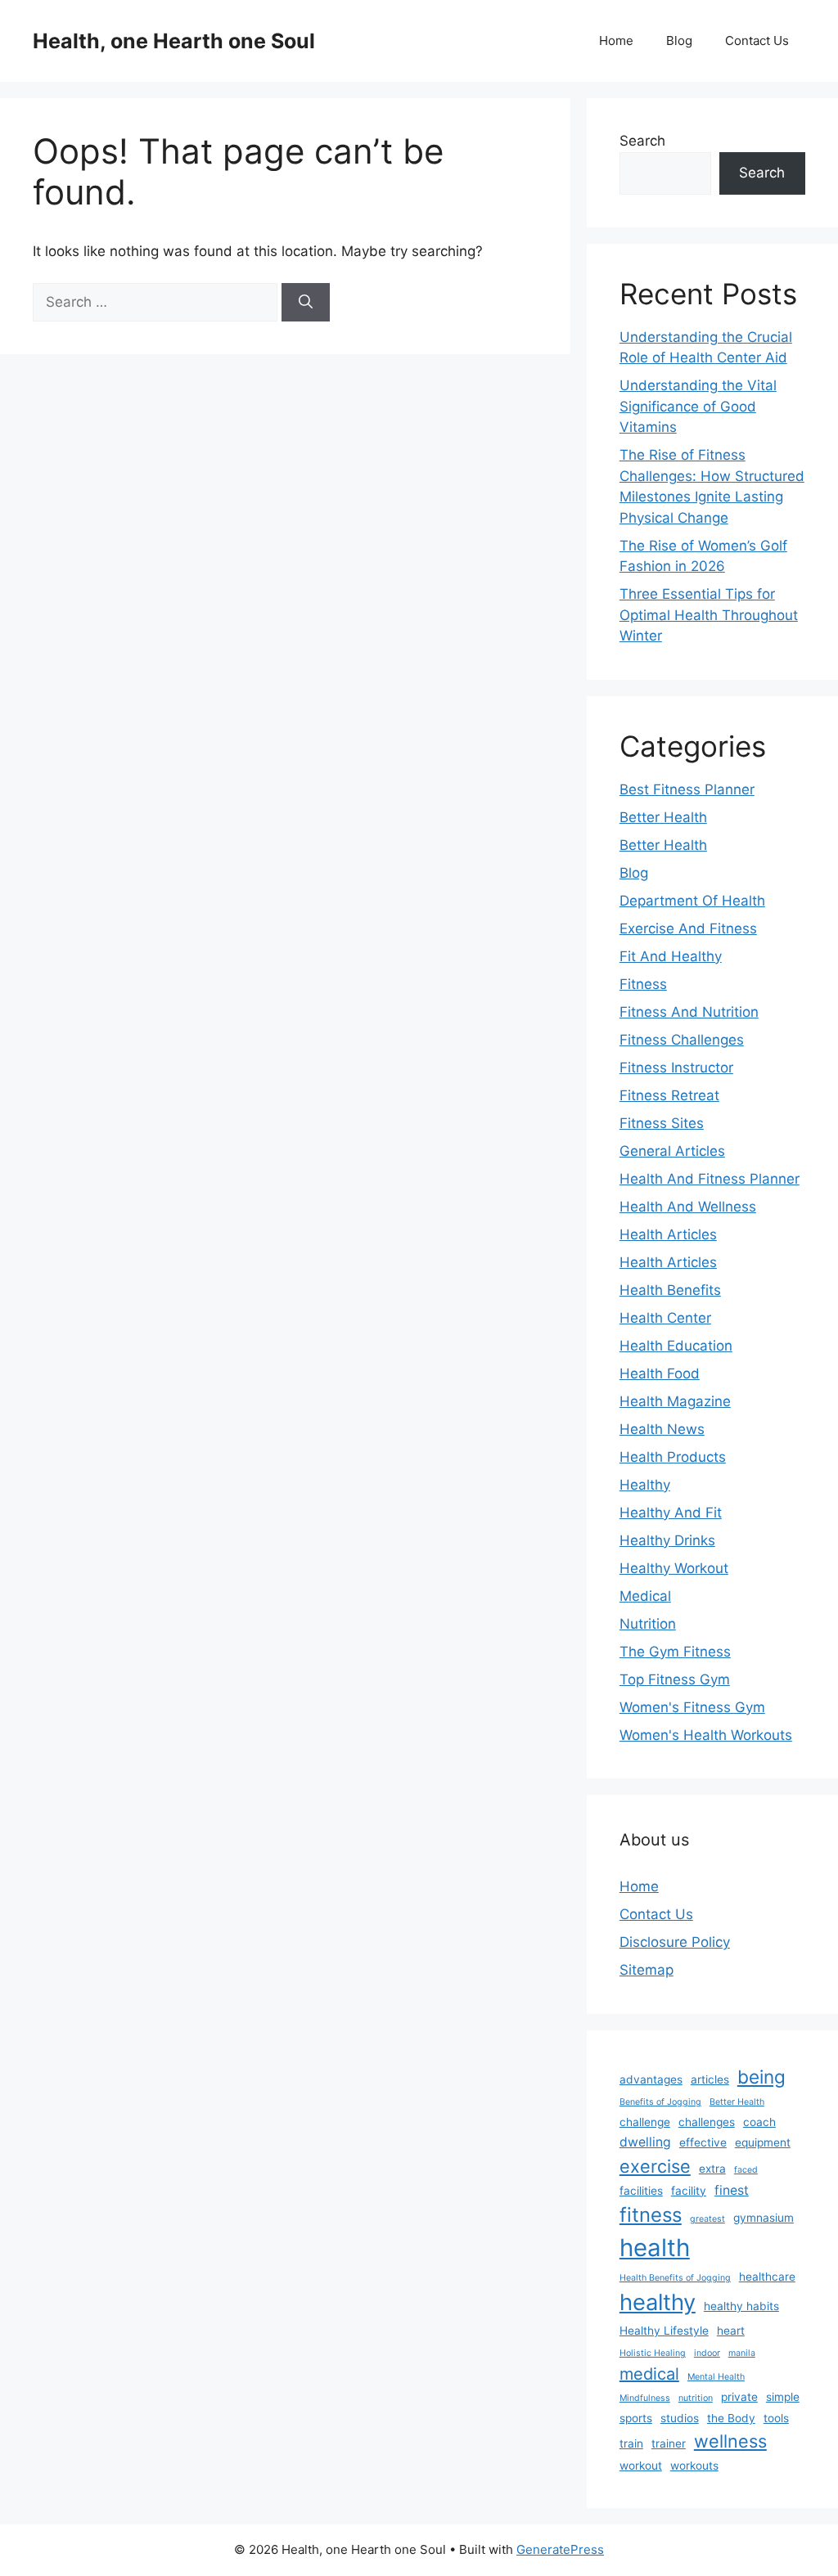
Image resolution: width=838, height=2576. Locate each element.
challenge (645, 2122)
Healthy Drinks (667, 1540)
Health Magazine (675, 1401)
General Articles (672, 1151)
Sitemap (647, 1970)
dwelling (645, 2142)
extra (712, 2169)
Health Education (676, 1346)
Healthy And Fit (671, 1513)
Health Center (665, 1318)
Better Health (663, 817)
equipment (763, 2142)
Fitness (643, 984)
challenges (707, 2122)
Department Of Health (692, 901)
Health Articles (668, 1234)
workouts (694, 2466)
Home (616, 40)
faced (746, 2170)
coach (759, 2122)
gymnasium (764, 2218)
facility (689, 2191)
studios (680, 2418)
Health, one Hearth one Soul (174, 41)
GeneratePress (560, 2549)
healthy (658, 2302)
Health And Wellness (688, 1207)
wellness (730, 2441)
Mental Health (716, 2377)
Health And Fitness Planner (710, 1179)
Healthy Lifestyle (664, 2331)
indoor (707, 2353)
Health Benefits (670, 1290)
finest (732, 2190)
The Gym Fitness (675, 1652)
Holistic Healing (653, 2353)
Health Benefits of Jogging (675, 2278)
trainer (669, 2443)
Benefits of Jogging (660, 2102)
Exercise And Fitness (688, 928)
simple (783, 2397)
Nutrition (648, 1624)
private (739, 2397)
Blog (679, 40)
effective (703, 2142)
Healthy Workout (674, 1568)
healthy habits (741, 2306)
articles (710, 2079)
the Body (731, 2418)
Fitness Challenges (682, 1040)
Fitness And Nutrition (689, 1012)
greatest (707, 2219)
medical (649, 2374)
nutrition (696, 2398)
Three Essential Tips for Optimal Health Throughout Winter (709, 615)
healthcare (767, 2277)
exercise (655, 2166)
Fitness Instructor (676, 1068)
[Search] (306, 303)
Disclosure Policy (675, 1942)
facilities (641, 2191)
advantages (651, 2079)
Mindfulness (645, 2398)
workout (641, 2466)
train (631, 2443)
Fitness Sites (662, 1123)
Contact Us (757, 40)
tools (776, 2418)
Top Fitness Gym (675, 1679)
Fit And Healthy (671, 956)
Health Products (673, 1457)
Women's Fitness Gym (692, 1707)
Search (642, 141)
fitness (651, 2215)
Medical (645, 1596)
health (655, 2248)
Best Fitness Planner (687, 789)
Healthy (645, 1485)
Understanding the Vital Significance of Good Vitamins (698, 406)
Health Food (660, 1373)
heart (731, 2331)
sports (636, 2418)
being (761, 2077)
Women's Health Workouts (706, 1735)
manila (742, 2353)
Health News (662, 1429)
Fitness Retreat (669, 1095)
